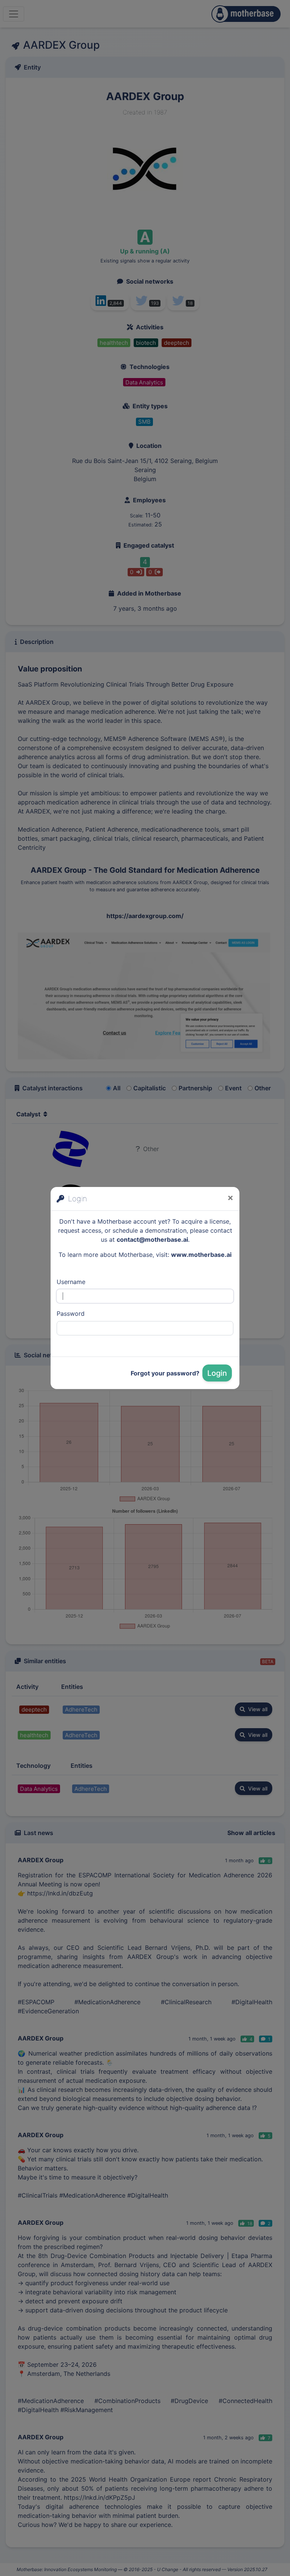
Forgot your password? (165, 1373)
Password (71, 1313)
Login (217, 1373)
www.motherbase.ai (201, 1255)
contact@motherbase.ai (152, 1239)
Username (71, 1282)
